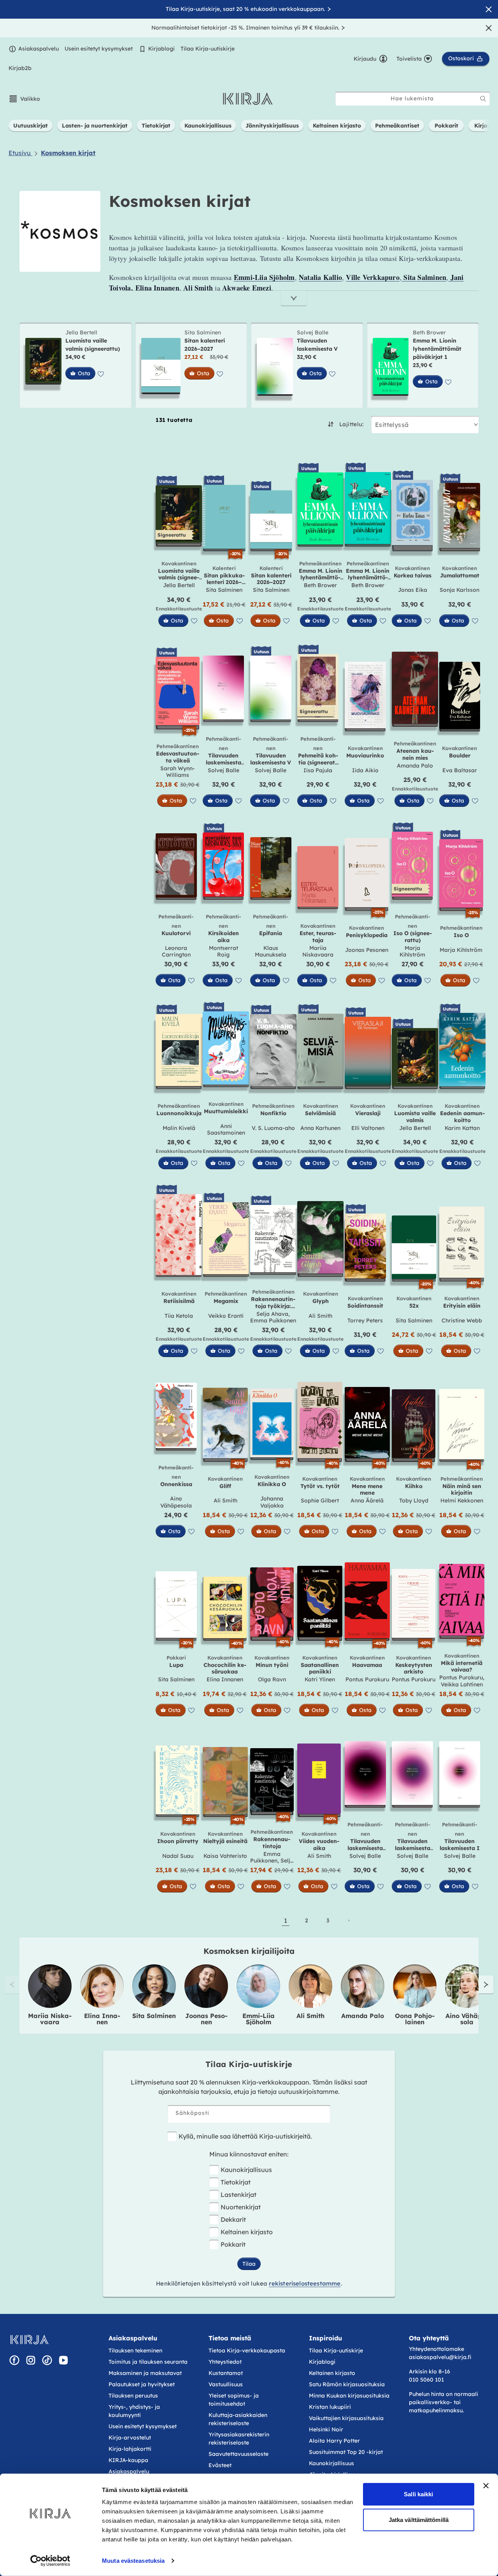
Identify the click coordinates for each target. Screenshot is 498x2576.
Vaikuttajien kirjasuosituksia (346, 2418)
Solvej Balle (313, 332)
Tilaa (249, 2264)
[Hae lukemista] (483, 99)
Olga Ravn (272, 1679)
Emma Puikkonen (273, 1320)
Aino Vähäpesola (176, 1502)
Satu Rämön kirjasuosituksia (347, 2384)
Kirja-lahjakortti (130, 2449)
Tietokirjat (236, 2182)
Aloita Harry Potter (334, 2441)
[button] (24, 99)
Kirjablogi (161, 49)
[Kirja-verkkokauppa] (29, 2340)
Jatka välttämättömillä (419, 2519)
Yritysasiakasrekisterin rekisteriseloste (239, 2439)
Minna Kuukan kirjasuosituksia (349, 2396)
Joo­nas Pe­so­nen (206, 2019)
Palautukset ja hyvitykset (142, 2384)
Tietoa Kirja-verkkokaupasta (247, 2350)
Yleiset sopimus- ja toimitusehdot (234, 2400)
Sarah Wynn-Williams (178, 772)
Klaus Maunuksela (271, 951)
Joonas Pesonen (367, 950)
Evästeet (220, 2465)
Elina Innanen (225, 1679)
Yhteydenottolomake (437, 2349)
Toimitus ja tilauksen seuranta (148, 2362)
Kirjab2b (20, 68)
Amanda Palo (415, 766)
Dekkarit (233, 2219)
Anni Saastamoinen (226, 1130)
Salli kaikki (418, 2494)
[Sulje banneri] (486, 2486)
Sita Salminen (203, 332)
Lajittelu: (351, 424)
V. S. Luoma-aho (273, 1128)
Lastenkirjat (238, 2195)
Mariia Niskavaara (318, 951)
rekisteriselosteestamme (305, 2283)
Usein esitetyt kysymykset (99, 49)
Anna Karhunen (320, 1128)
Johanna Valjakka (272, 1502)
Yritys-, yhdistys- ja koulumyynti (134, 2411)
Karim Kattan (462, 1128)
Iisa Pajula (318, 770)
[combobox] (413, 99)
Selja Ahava (272, 1314)
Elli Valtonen (368, 1128)
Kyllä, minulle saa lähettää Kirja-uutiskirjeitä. (245, 2136)
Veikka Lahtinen (462, 1684)
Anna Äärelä (367, 1500)
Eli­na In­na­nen (102, 2019)
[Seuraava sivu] (349, 1920)
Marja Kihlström (412, 951)
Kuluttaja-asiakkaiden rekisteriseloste (238, 2419)
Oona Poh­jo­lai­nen (415, 2019)
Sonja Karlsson (459, 590)
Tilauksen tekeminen (135, 2350)
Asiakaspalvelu (39, 49)
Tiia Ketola (179, 1316)
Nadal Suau (178, 1856)
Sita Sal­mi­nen (154, 2016)
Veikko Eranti (226, 1316)
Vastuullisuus (226, 2384)
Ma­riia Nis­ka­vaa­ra (50, 2019)
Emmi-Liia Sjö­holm (259, 2019)
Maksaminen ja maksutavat (145, 2373)
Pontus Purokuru (367, 1679)
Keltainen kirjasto (247, 2232)
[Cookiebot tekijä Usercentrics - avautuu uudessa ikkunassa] (50, 2561)
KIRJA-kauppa (128, 2460)
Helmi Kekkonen (462, 1500)
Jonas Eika (413, 590)
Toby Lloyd (414, 1500)
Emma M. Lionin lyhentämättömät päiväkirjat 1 (437, 349)
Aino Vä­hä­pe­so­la (467, 2019)
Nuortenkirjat (241, 2207)
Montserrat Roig (224, 951)
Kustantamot (226, 2373)
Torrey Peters (365, 1320)
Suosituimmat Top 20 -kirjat (346, 2452)
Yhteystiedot (225, 2362)
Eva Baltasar (460, 770)
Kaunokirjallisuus (246, 2170)
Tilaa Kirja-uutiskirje (208, 49)
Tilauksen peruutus (133, 2396)
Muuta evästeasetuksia (133, 2561)
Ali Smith (320, 1316)
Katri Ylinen (320, 1679)
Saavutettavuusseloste (238, 2454)
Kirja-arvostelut (130, 2438)
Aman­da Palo (363, 2016)
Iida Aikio (365, 770)
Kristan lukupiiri (330, 2407)
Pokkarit (233, 2244)
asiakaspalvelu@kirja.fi (440, 2357)
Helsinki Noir (326, 2429)
